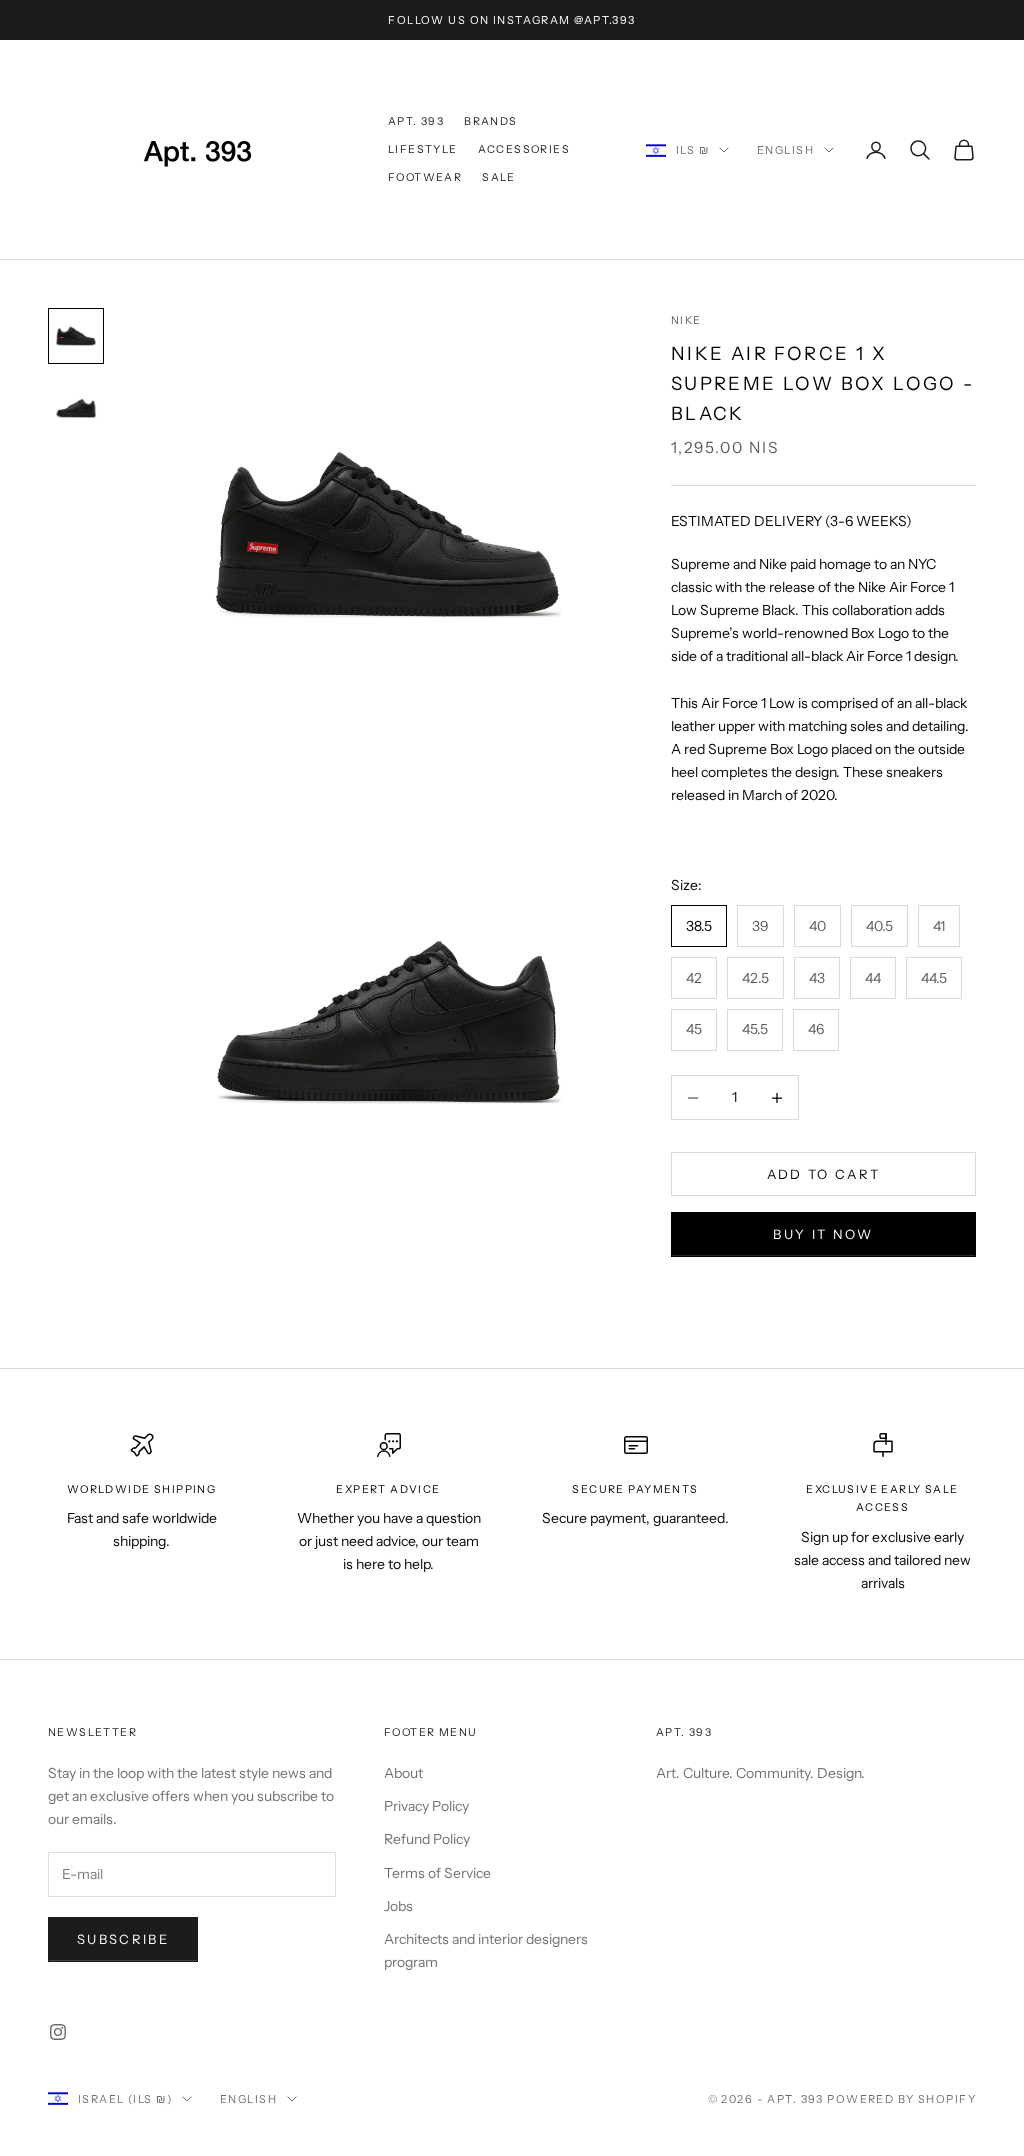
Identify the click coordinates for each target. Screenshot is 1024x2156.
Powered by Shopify (901, 2099)
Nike (686, 320)
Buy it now (823, 1234)
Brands (490, 121)
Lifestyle (423, 149)
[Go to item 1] (76, 336)
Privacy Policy (426, 1806)
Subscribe (123, 1939)
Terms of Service (437, 1873)
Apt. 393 (416, 121)
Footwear (425, 177)
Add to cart (824, 1174)
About (403, 1773)
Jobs (398, 1906)
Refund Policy (427, 1839)
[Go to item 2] (76, 408)
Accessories (524, 149)
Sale (499, 177)
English (785, 150)
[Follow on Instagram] (58, 2032)
